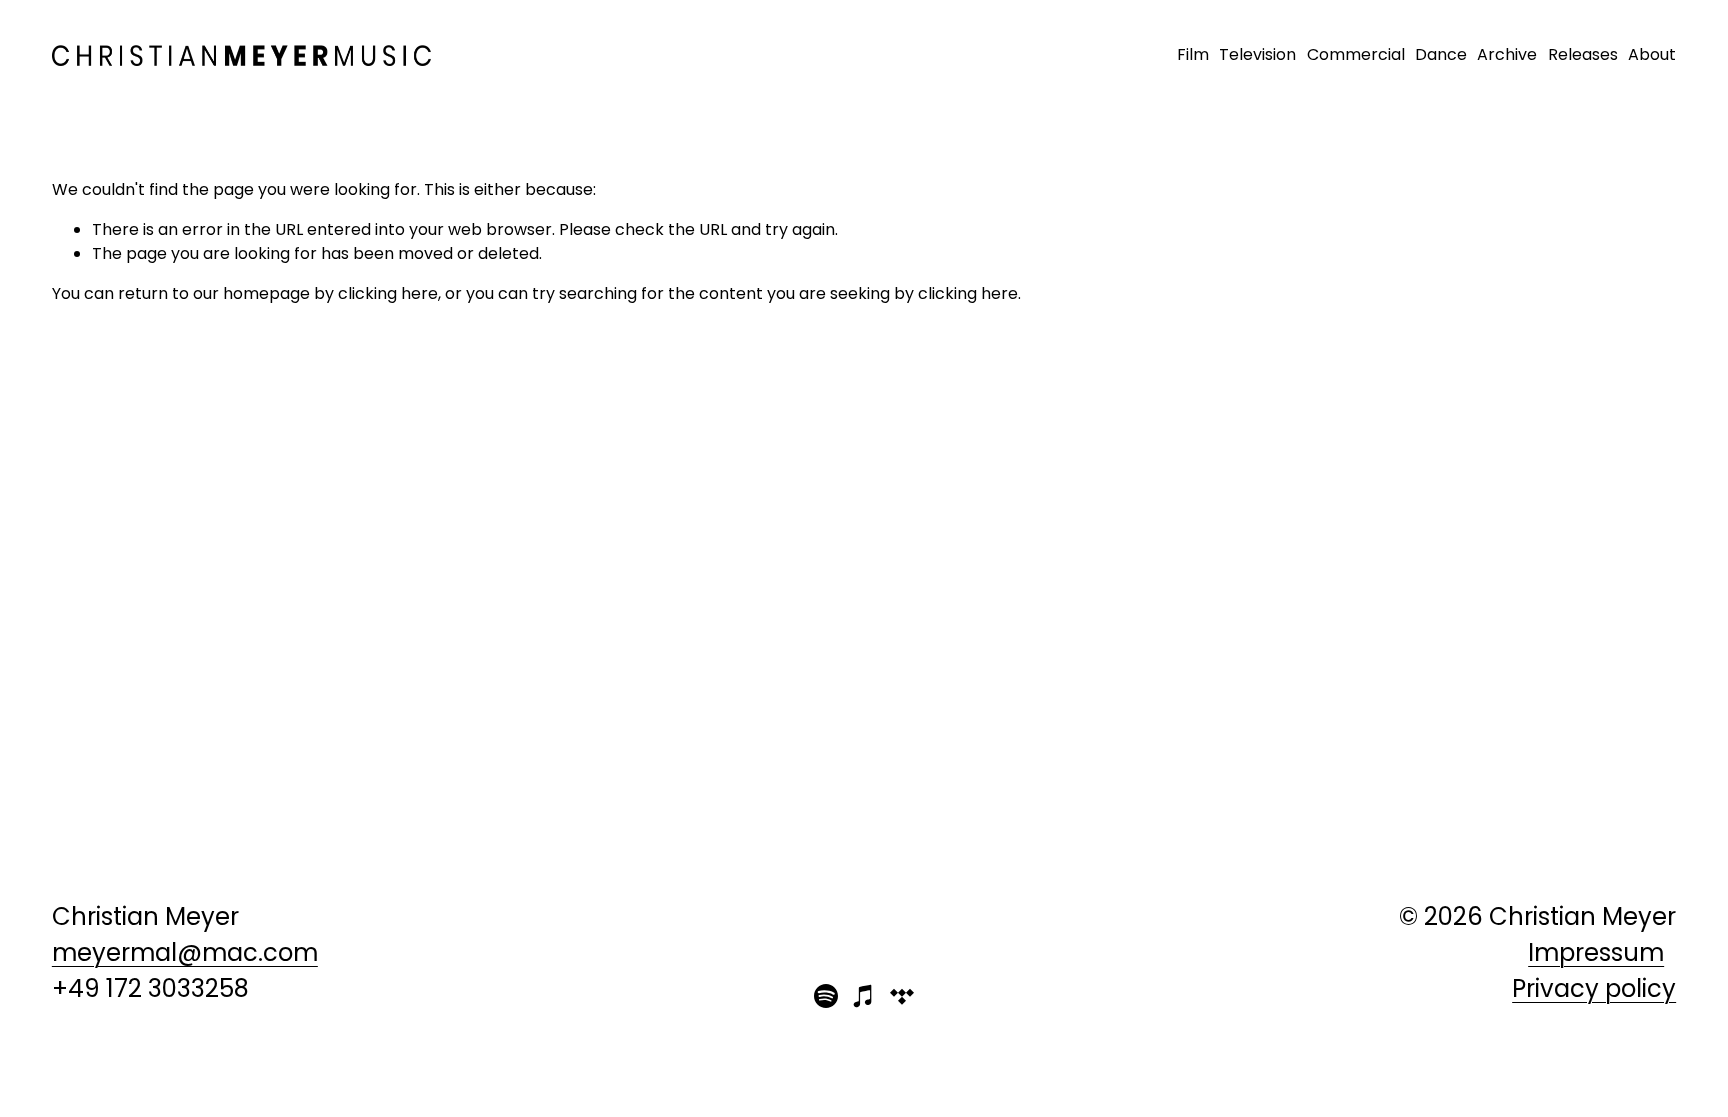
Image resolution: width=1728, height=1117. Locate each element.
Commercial (1356, 54)
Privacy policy (1594, 988)
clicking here (388, 293)
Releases (1583, 54)
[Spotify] (826, 996)
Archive (1507, 54)
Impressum (1596, 952)
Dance (1441, 54)
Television (1257, 54)
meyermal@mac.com (185, 952)
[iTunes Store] (864, 996)
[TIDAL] (902, 996)
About (1652, 54)
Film (1193, 54)
